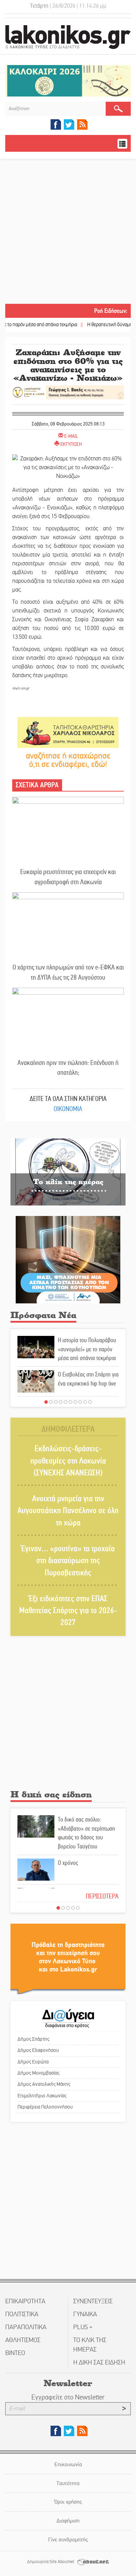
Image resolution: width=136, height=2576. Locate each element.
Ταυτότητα (68, 2483)
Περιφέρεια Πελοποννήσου (45, 2107)
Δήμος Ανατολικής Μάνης (44, 2084)
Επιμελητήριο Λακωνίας (42, 2096)
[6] (70, 1402)
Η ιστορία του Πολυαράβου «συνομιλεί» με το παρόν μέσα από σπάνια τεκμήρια (87, 1349)
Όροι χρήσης (68, 2502)
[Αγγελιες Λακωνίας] (68, 760)
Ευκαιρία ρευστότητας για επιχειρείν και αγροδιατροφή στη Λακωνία (68, 877)
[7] (75, 1402)
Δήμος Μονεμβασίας (38, 2073)
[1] (46, 1402)
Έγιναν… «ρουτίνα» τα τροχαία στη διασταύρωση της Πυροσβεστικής (68, 1561)
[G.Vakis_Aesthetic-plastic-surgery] (68, 392)
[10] (90, 1402)
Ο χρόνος (68, 1863)
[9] (85, 1402)
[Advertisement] (68, 232)
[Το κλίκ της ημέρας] (68, 1171)
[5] (66, 1402)
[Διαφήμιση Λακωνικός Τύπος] (68, 1958)
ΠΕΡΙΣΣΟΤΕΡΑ (102, 1896)
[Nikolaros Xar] (68, 732)
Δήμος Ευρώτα (33, 2062)
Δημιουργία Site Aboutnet (51, 2562)
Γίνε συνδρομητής (68, 2539)
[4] (61, 1402)
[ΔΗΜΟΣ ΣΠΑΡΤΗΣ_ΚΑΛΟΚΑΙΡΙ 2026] (68, 81)
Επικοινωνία (68, 2464)
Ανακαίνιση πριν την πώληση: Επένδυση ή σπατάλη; (68, 1068)
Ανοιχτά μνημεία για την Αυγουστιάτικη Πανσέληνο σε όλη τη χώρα (68, 1511)
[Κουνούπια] (68, 1259)
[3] (56, 1402)
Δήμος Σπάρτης (33, 2039)
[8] (80, 1402)
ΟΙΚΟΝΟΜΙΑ (68, 1109)
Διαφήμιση (68, 2521)
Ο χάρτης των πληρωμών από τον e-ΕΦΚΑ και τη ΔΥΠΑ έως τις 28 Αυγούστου (68, 972)
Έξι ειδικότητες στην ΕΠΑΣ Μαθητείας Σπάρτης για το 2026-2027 (68, 1611)
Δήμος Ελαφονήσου (38, 2050)
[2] (51, 1402)
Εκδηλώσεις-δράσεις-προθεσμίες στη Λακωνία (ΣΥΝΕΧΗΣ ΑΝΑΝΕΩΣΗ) (68, 1461)
